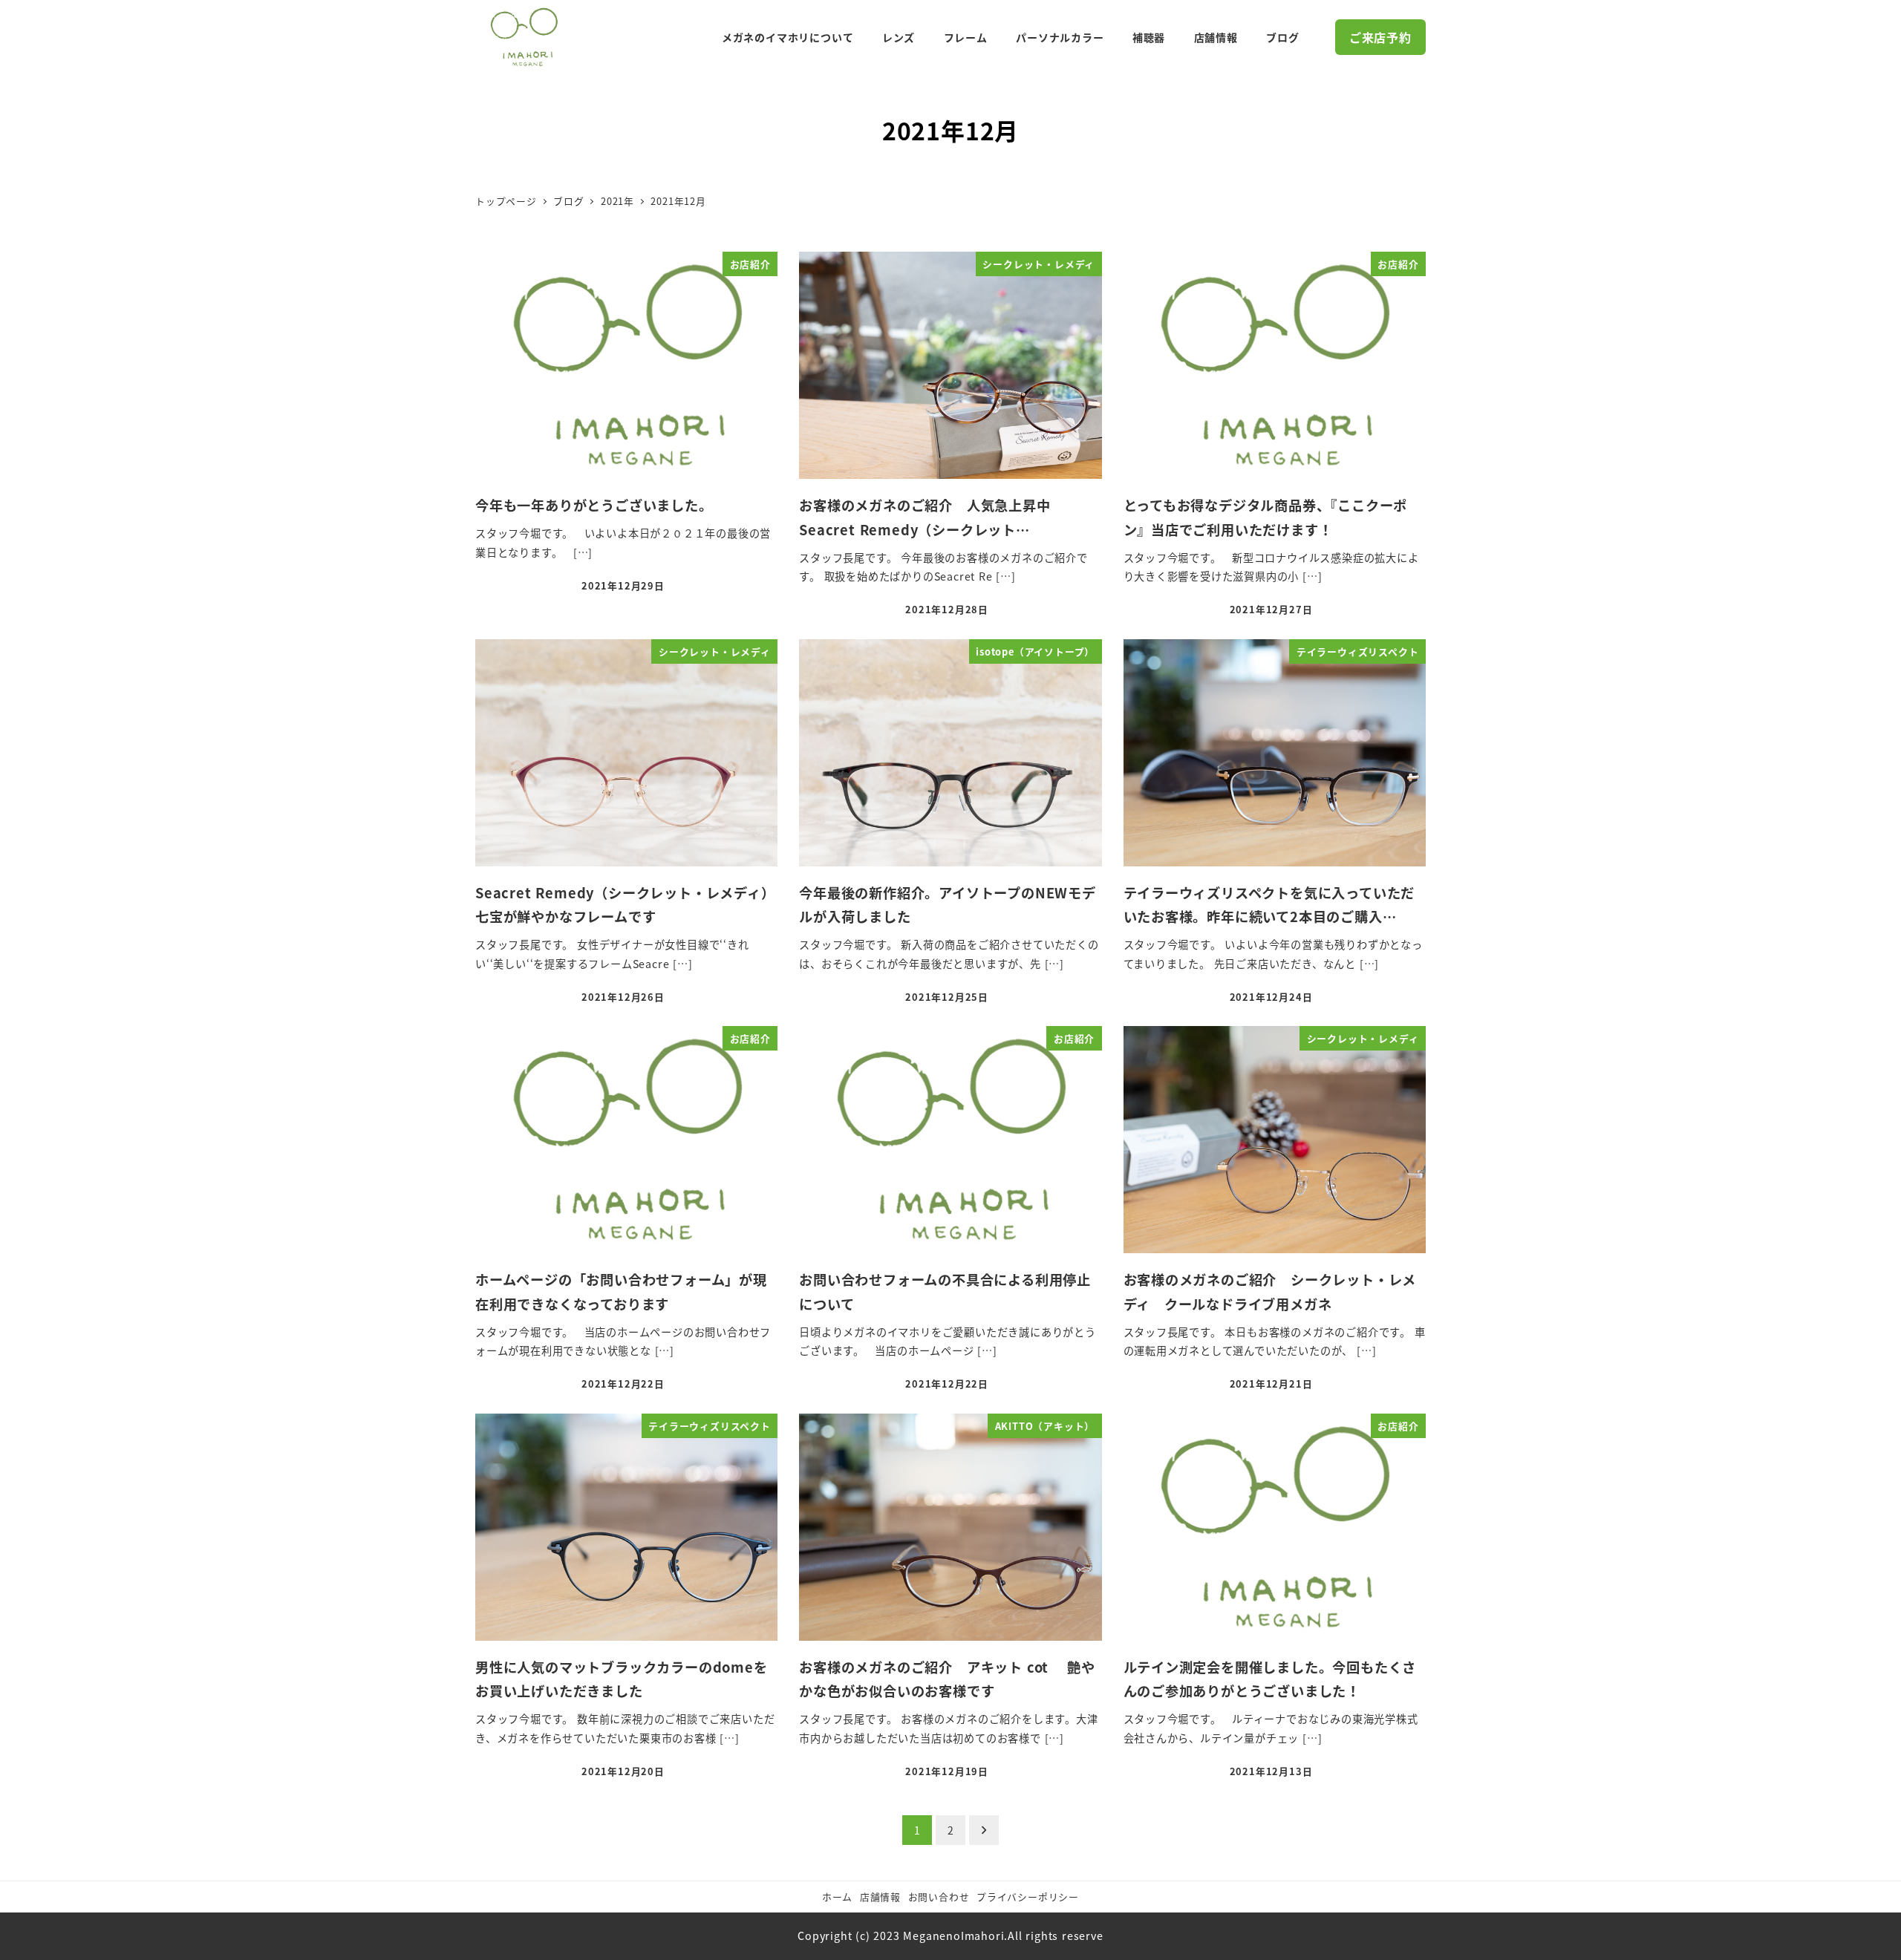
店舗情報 (880, 1897)
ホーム (837, 1897)
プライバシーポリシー (1028, 1897)
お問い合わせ (939, 1897)
